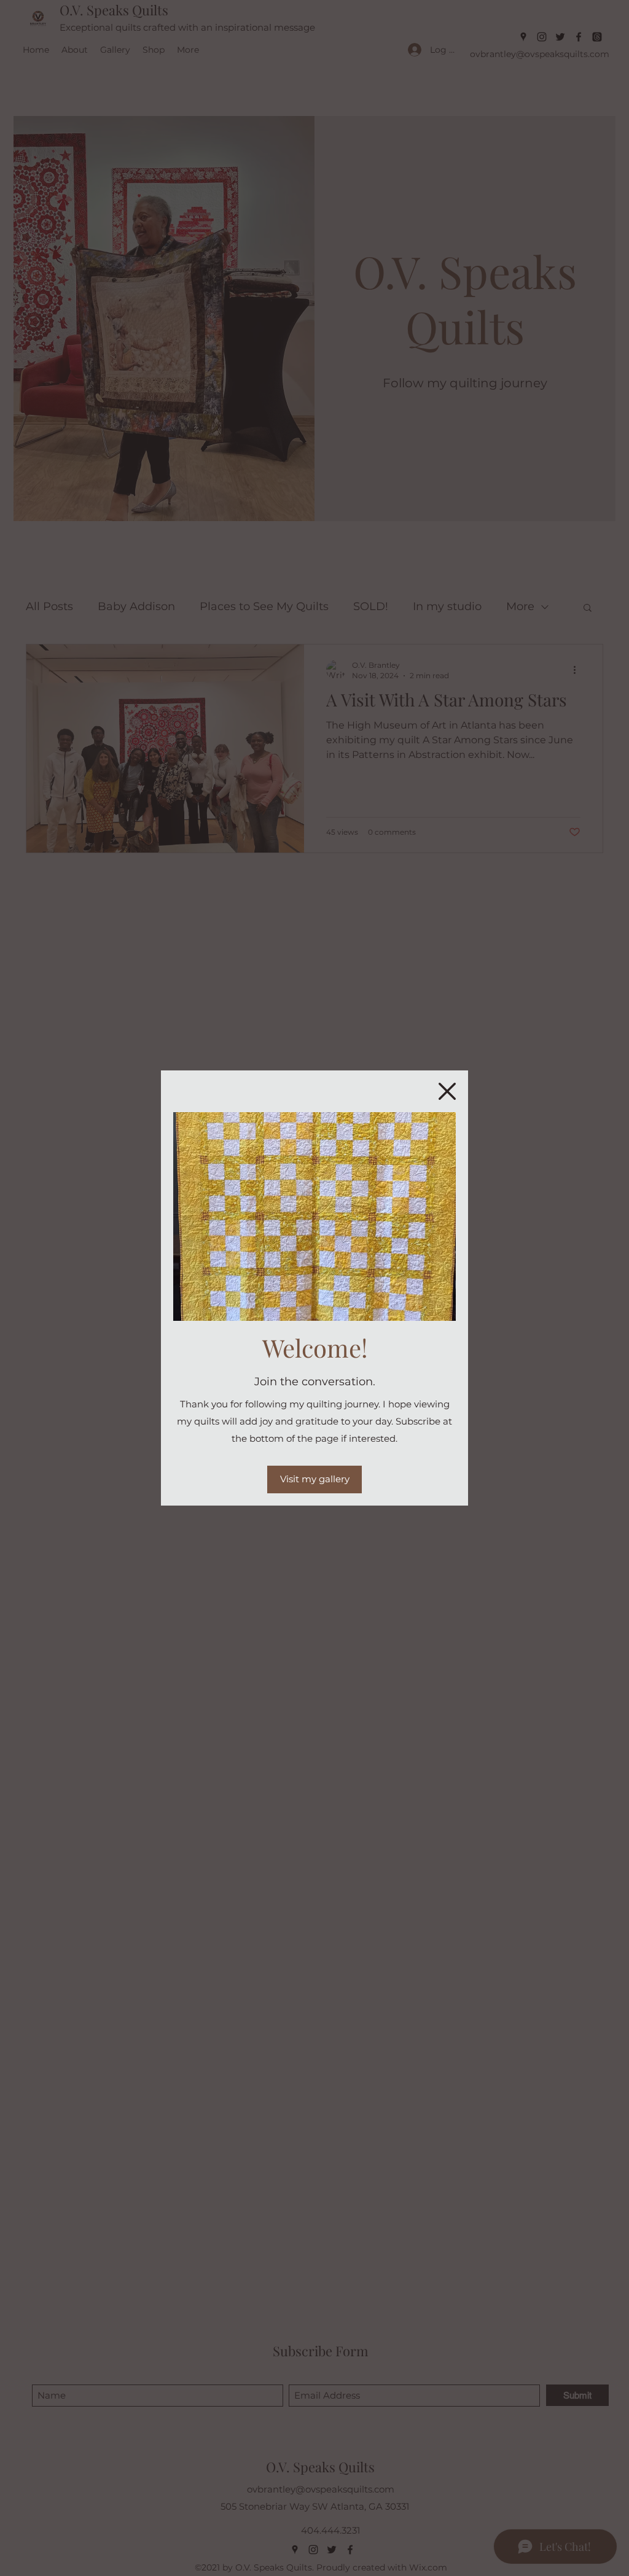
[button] (447, 1091)
